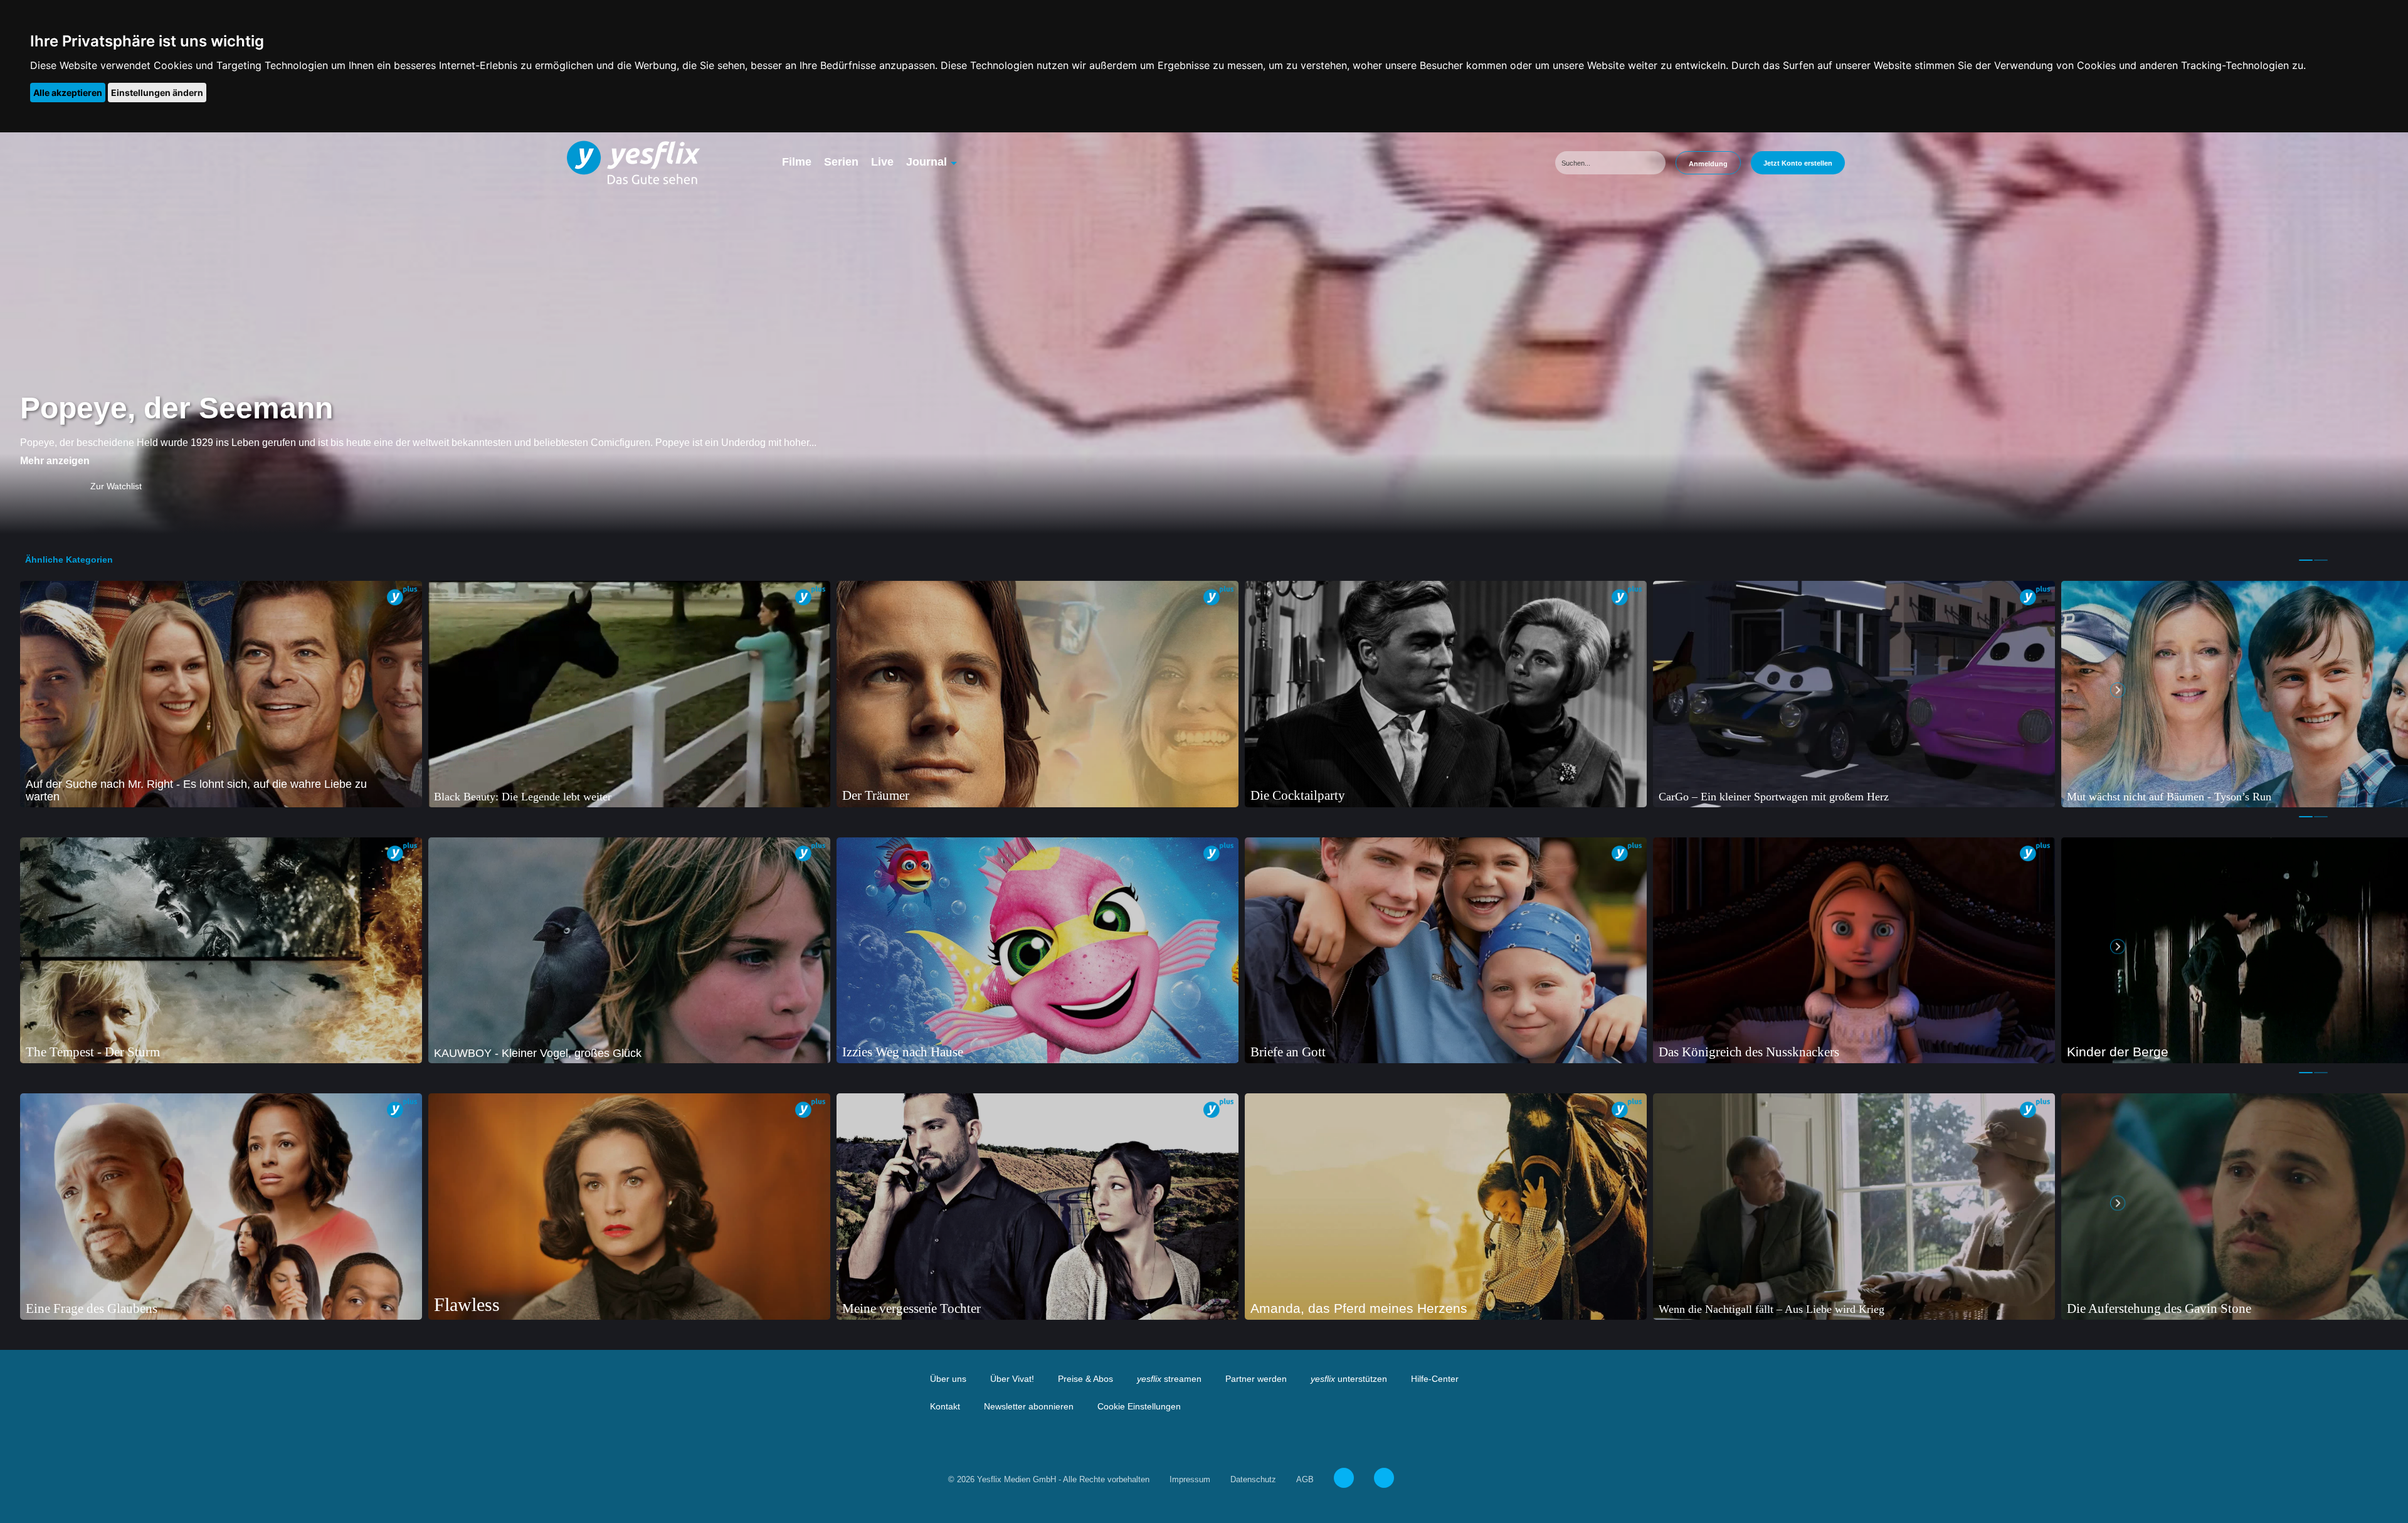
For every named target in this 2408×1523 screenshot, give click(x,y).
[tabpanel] (221, 694)
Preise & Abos (1085, 1379)
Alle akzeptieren (68, 93)
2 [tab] (2321, 560)
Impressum (1190, 1479)
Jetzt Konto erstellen (1798, 163)
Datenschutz (1253, 1479)
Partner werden (1256, 1379)
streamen (1169, 1379)
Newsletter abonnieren (1029, 1406)
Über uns (948, 1379)
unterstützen (1349, 1379)
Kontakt (945, 1406)
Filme (797, 162)
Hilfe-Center (1435, 1379)
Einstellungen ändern (157, 93)
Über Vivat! (1012, 1379)
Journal (927, 162)
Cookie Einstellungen (1139, 1406)
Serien (841, 162)
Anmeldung (1708, 164)
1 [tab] (2306, 560)
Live (882, 162)
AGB (1305, 1479)
